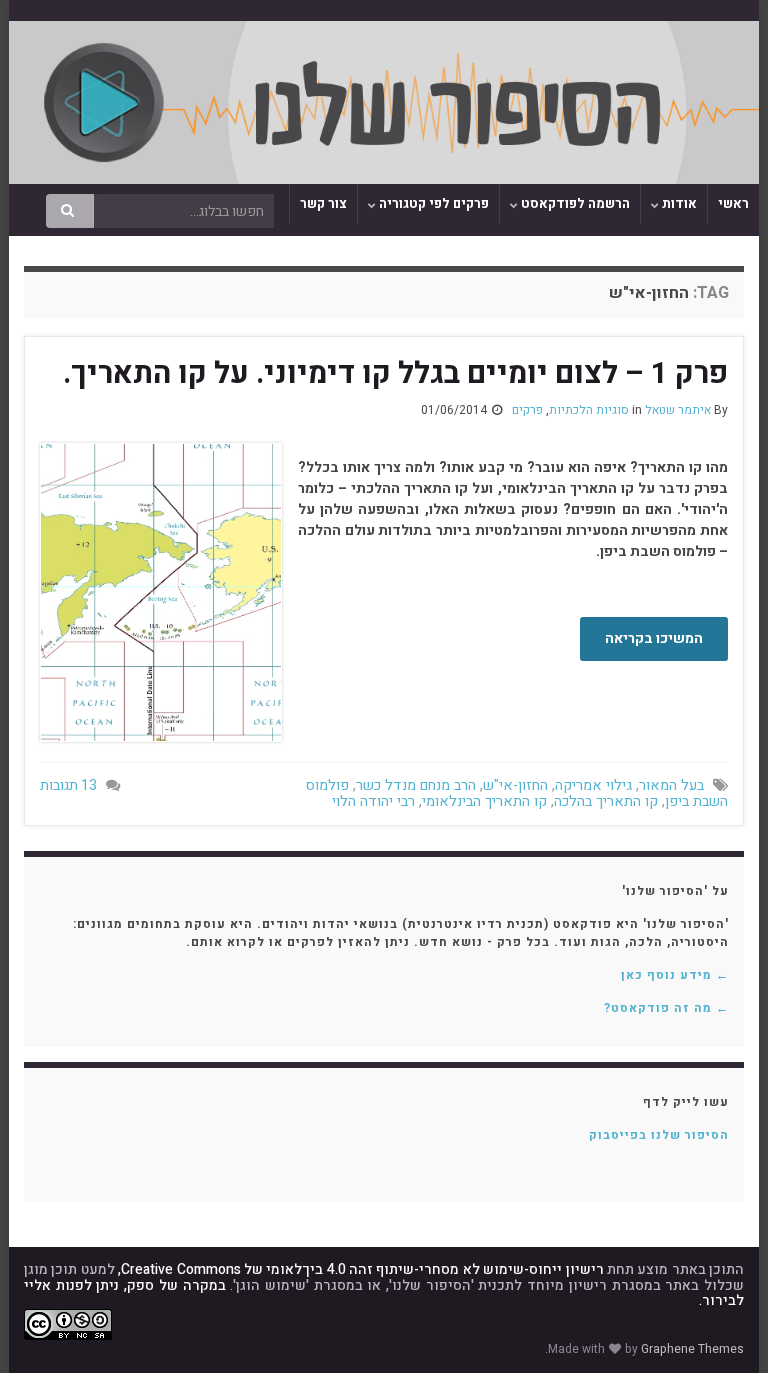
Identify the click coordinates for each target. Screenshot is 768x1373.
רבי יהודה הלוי (373, 801)
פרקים (527, 410)
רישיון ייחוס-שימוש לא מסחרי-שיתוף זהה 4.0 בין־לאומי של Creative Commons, (360, 1269)
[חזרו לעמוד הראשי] (384, 102)
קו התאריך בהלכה (606, 801)
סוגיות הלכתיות (589, 410)
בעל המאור (671, 785)
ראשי (733, 203)
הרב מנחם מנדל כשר (416, 785)
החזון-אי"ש (515, 785)
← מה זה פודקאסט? (666, 1008)
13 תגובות (68, 785)
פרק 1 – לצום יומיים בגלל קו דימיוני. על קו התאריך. (395, 374)
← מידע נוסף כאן (675, 975)
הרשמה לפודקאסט (574, 203)
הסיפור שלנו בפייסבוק (659, 1135)
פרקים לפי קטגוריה (432, 203)
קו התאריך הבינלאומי (484, 801)
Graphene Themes (692, 1349)
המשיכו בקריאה (654, 638)
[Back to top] (45, 1328)
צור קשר (323, 203)
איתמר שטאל (678, 410)
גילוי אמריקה (593, 785)
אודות (678, 203)
